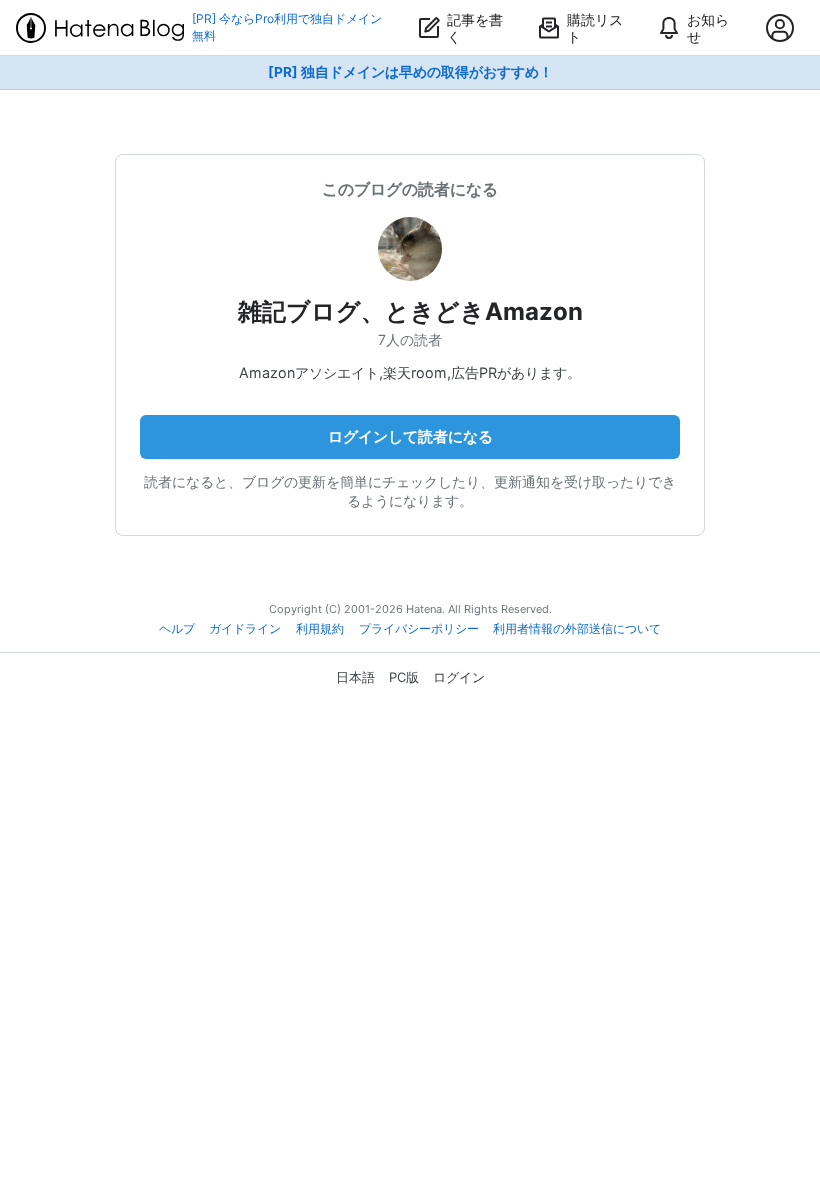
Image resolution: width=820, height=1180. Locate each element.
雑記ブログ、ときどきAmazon (410, 311)
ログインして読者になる (410, 436)
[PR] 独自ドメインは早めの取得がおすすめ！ (410, 72)
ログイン (459, 677)
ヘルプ (177, 629)
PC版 (404, 677)
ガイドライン (245, 629)
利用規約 (320, 629)
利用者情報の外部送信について (577, 629)
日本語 (355, 677)
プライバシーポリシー (419, 629)
